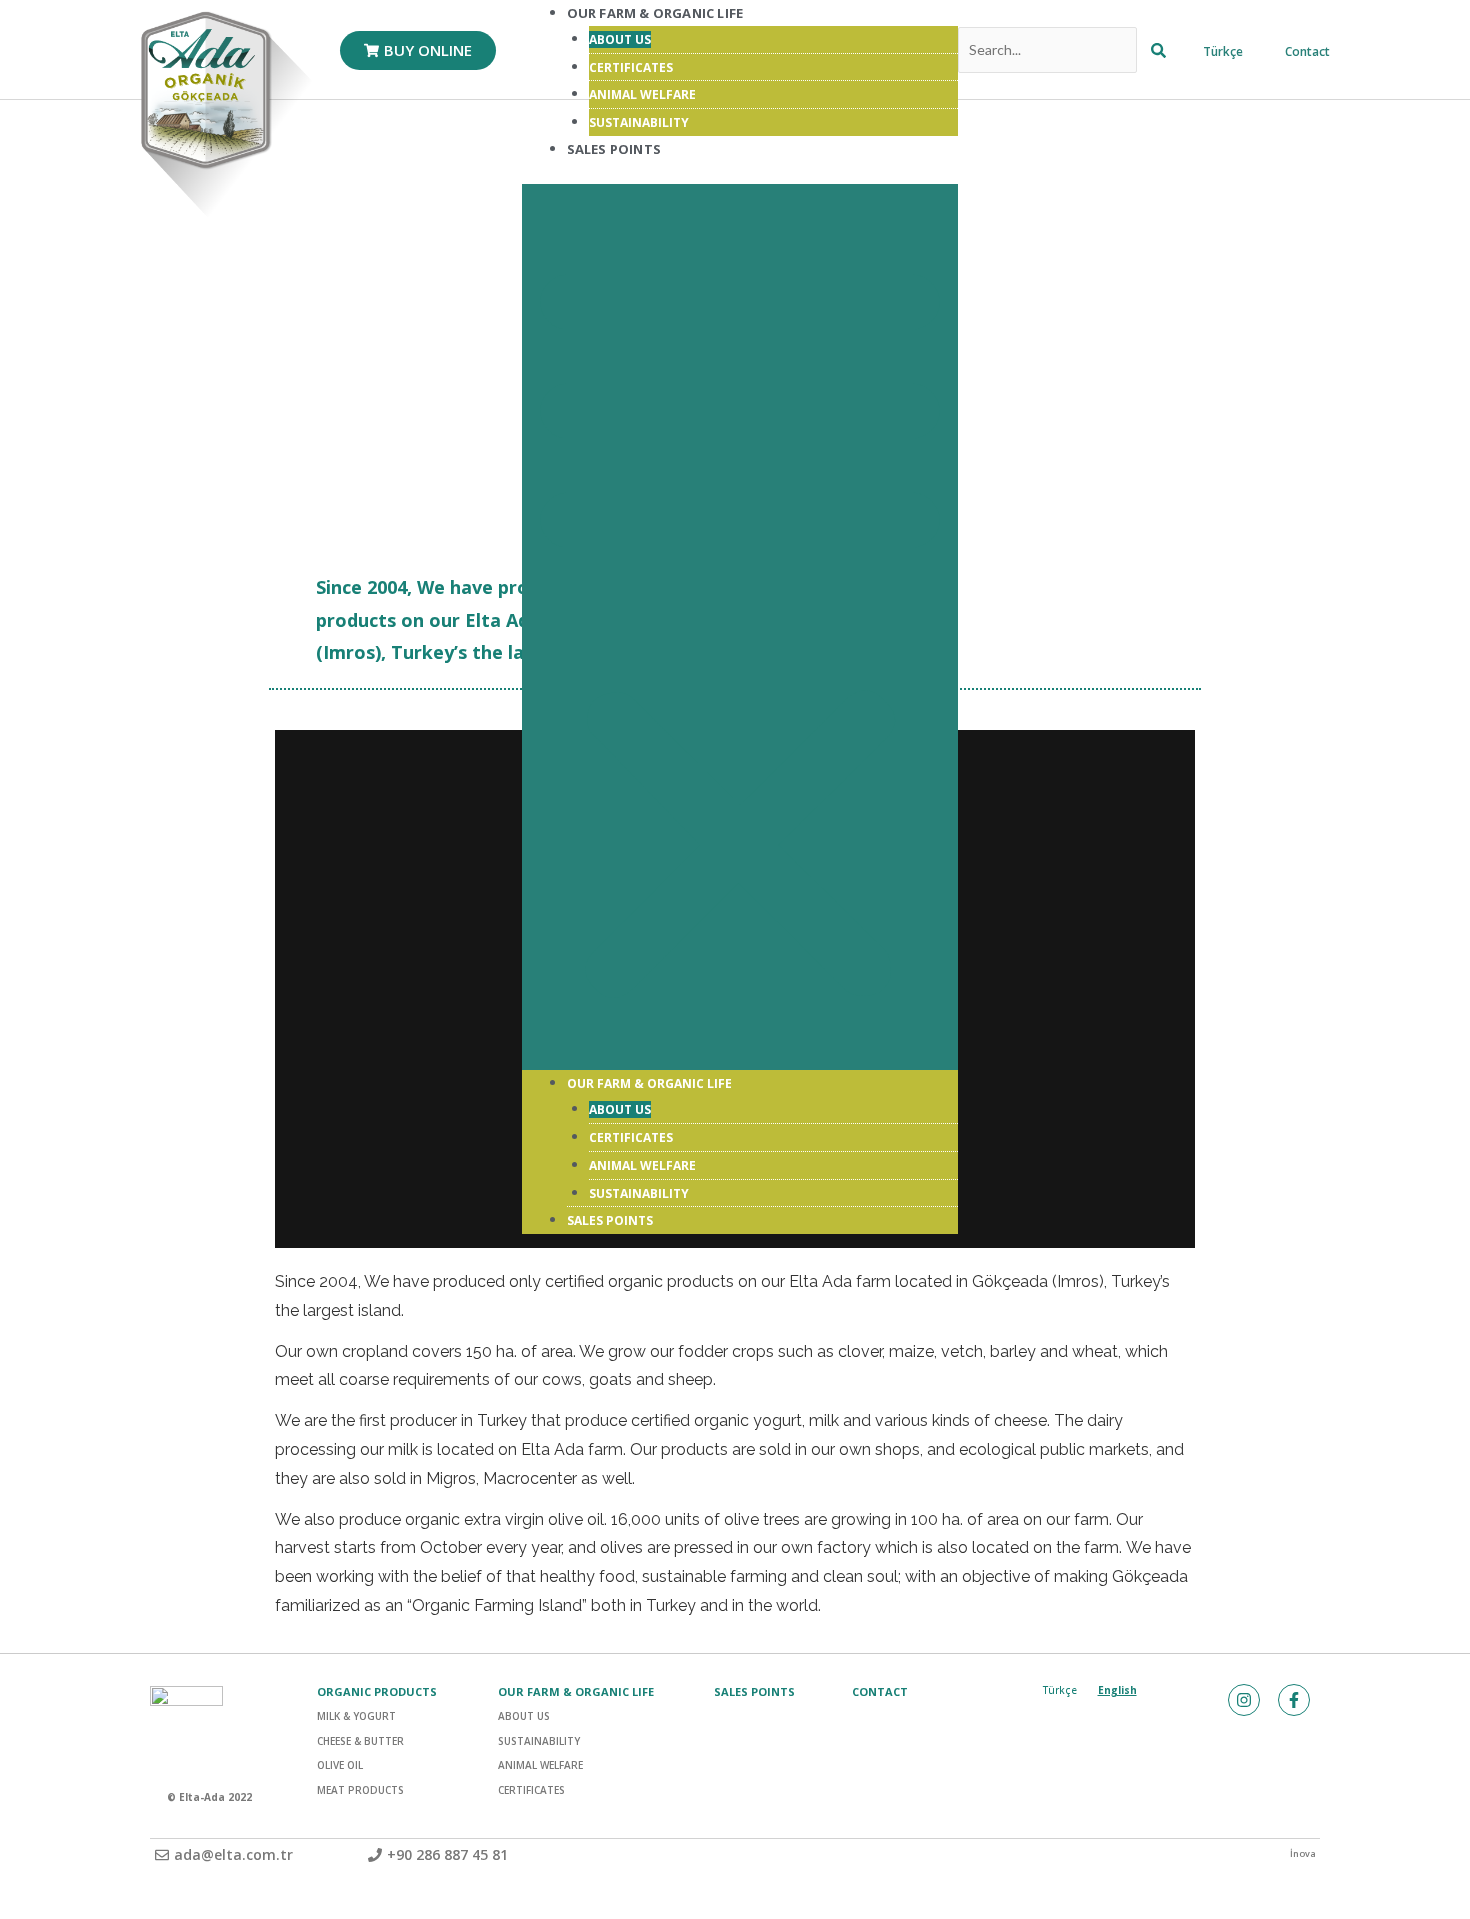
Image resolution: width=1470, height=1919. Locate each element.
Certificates (631, 67)
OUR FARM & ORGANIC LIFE (649, 1083)
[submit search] (1158, 50)
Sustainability (639, 1193)
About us (620, 39)
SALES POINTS (754, 1691)
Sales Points (614, 149)
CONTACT (880, 1691)
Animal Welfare (642, 94)
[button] (740, 627)
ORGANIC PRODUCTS (377, 1691)
